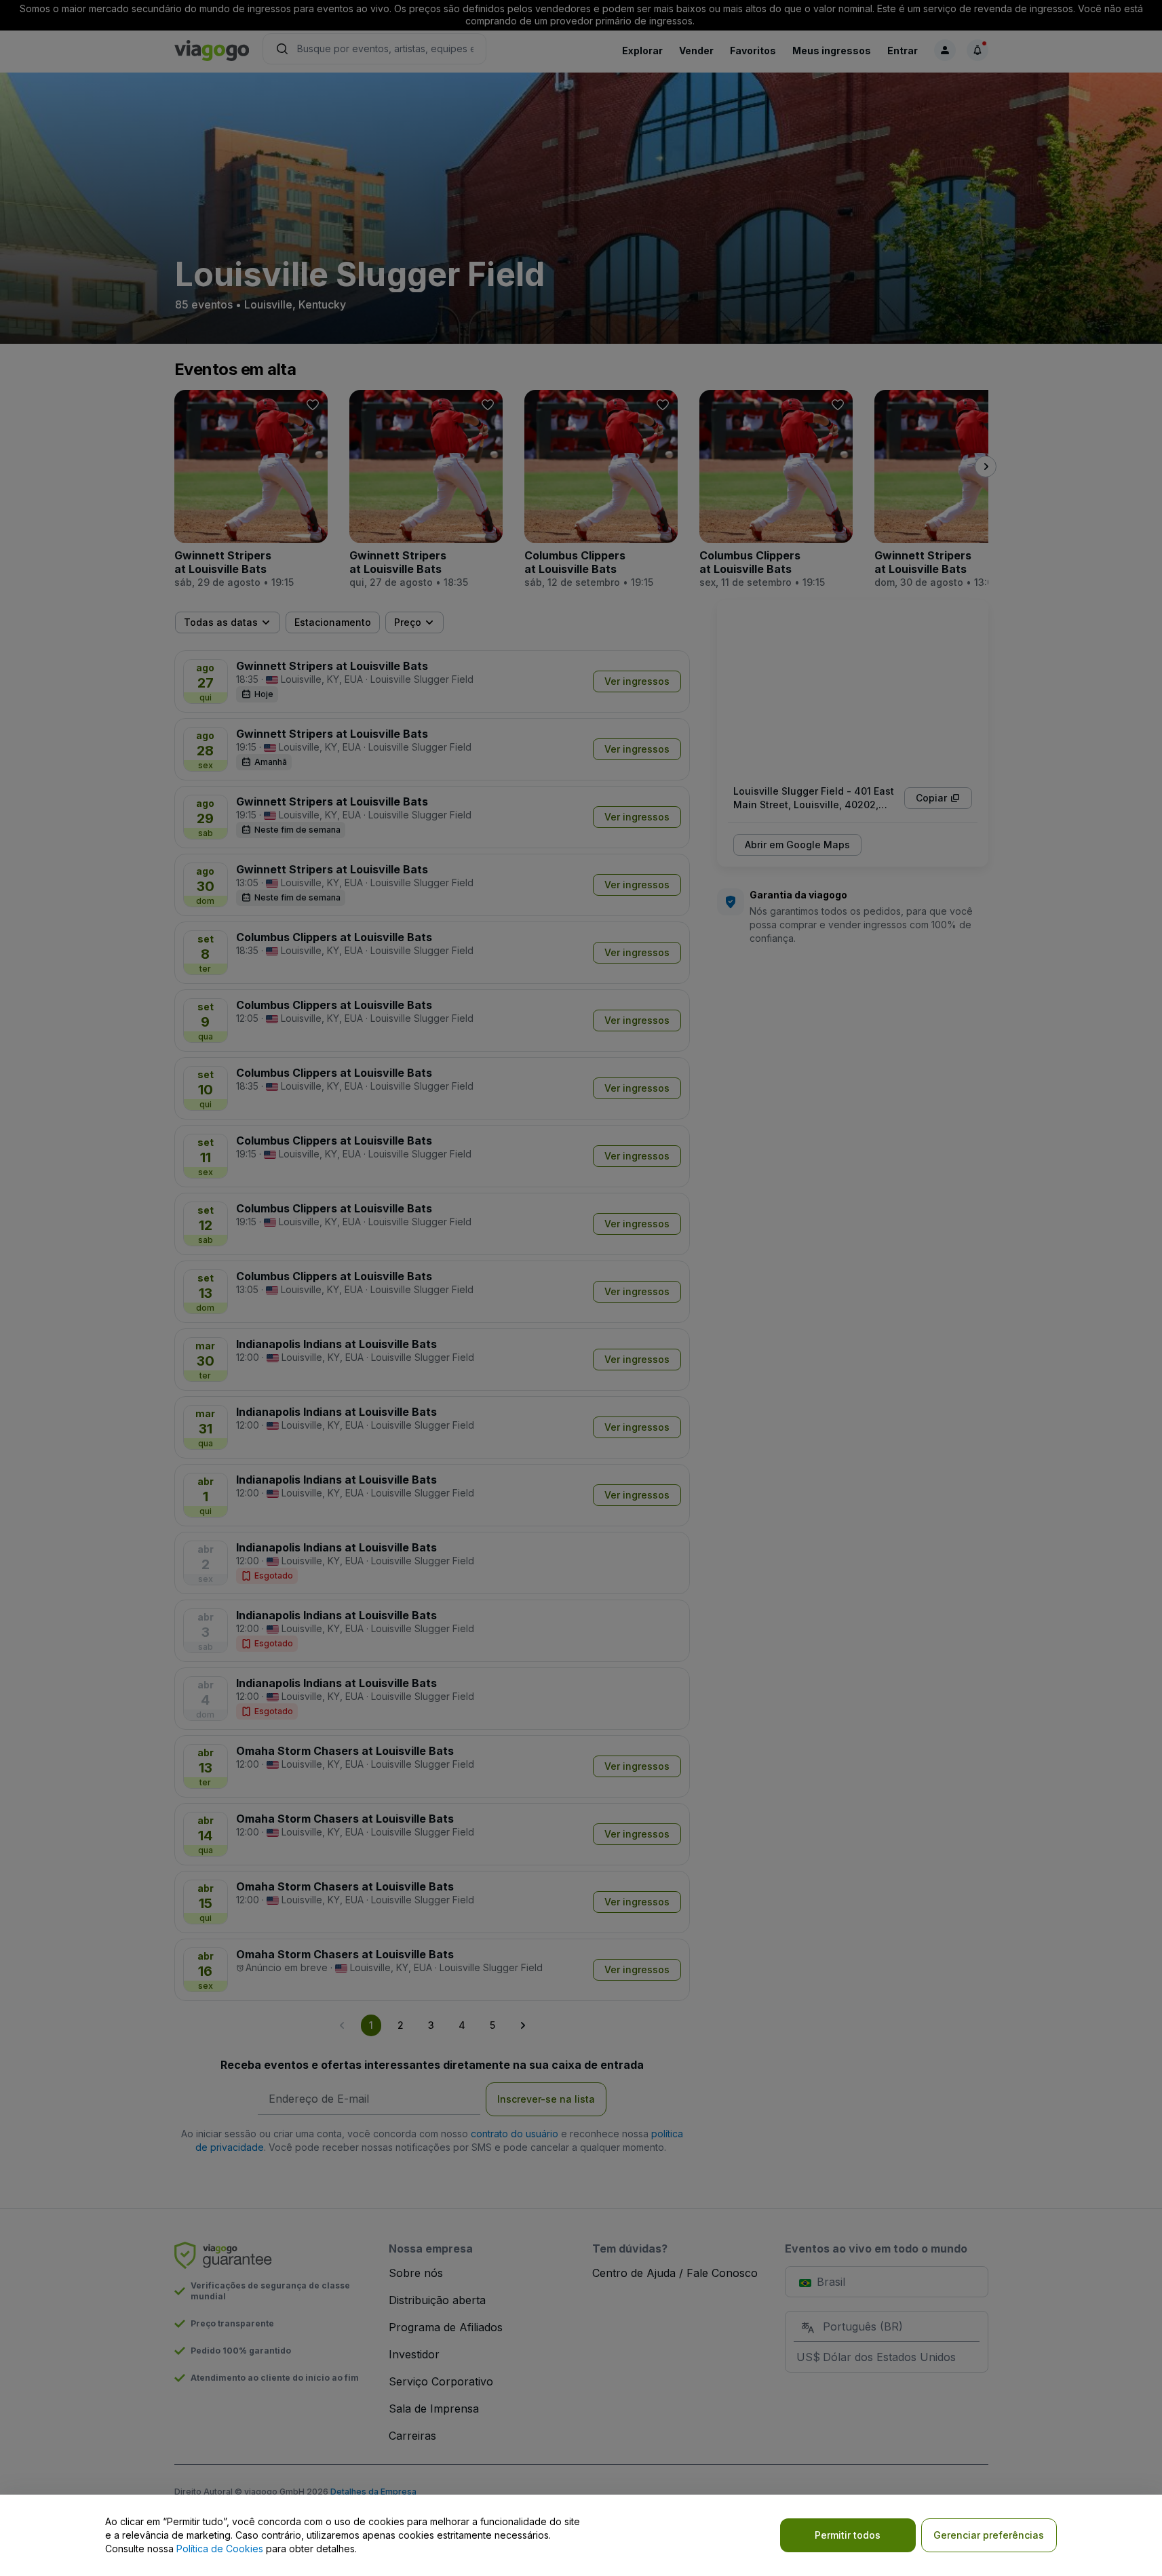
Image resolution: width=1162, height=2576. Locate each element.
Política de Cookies (220, 2549)
